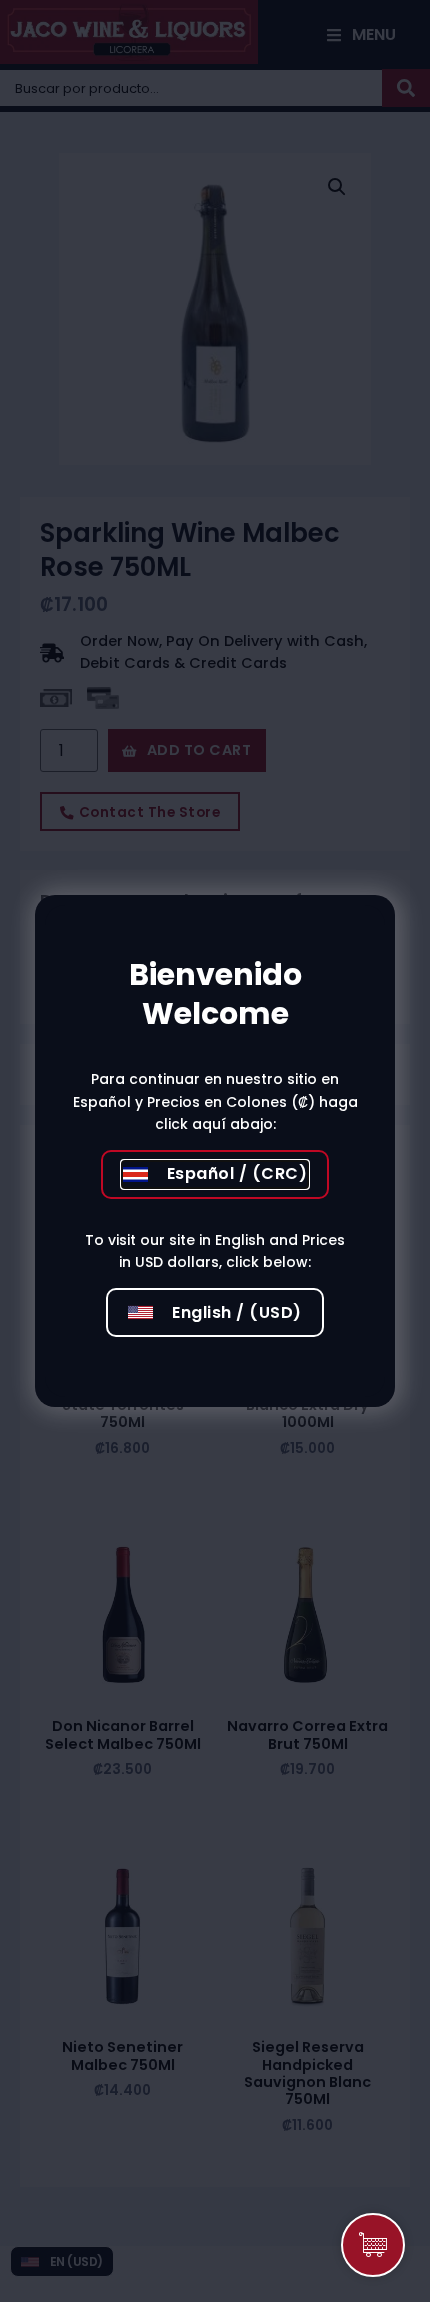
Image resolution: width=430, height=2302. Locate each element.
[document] (215, 1151)
